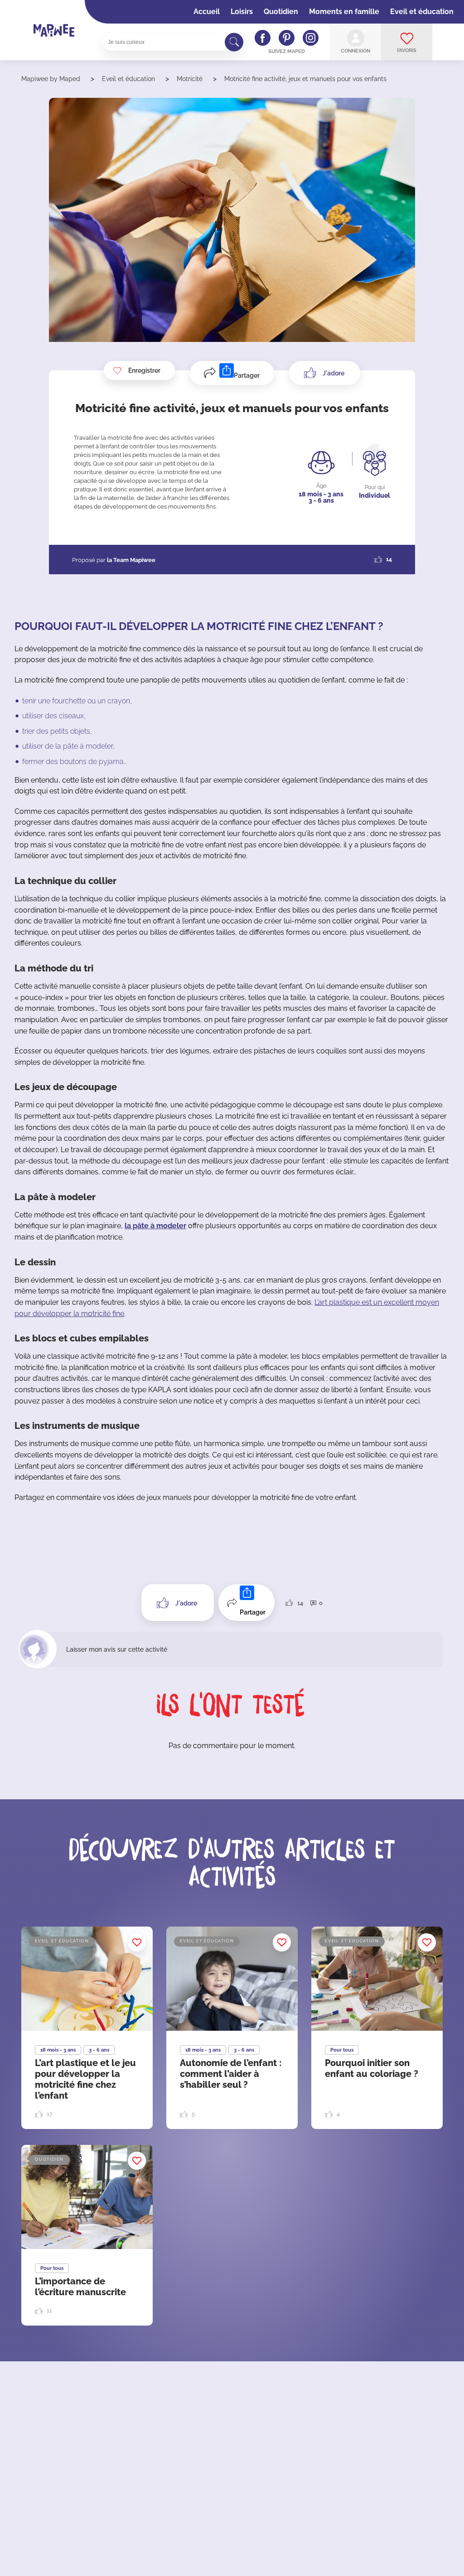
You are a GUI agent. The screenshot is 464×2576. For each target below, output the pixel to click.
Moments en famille (344, 12)
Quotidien (281, 12)
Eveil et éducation (422, 12)
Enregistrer (144, 370)
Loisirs (242, 12)
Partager (247, 375)
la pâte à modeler (155, 1226)
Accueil (207, 12)
